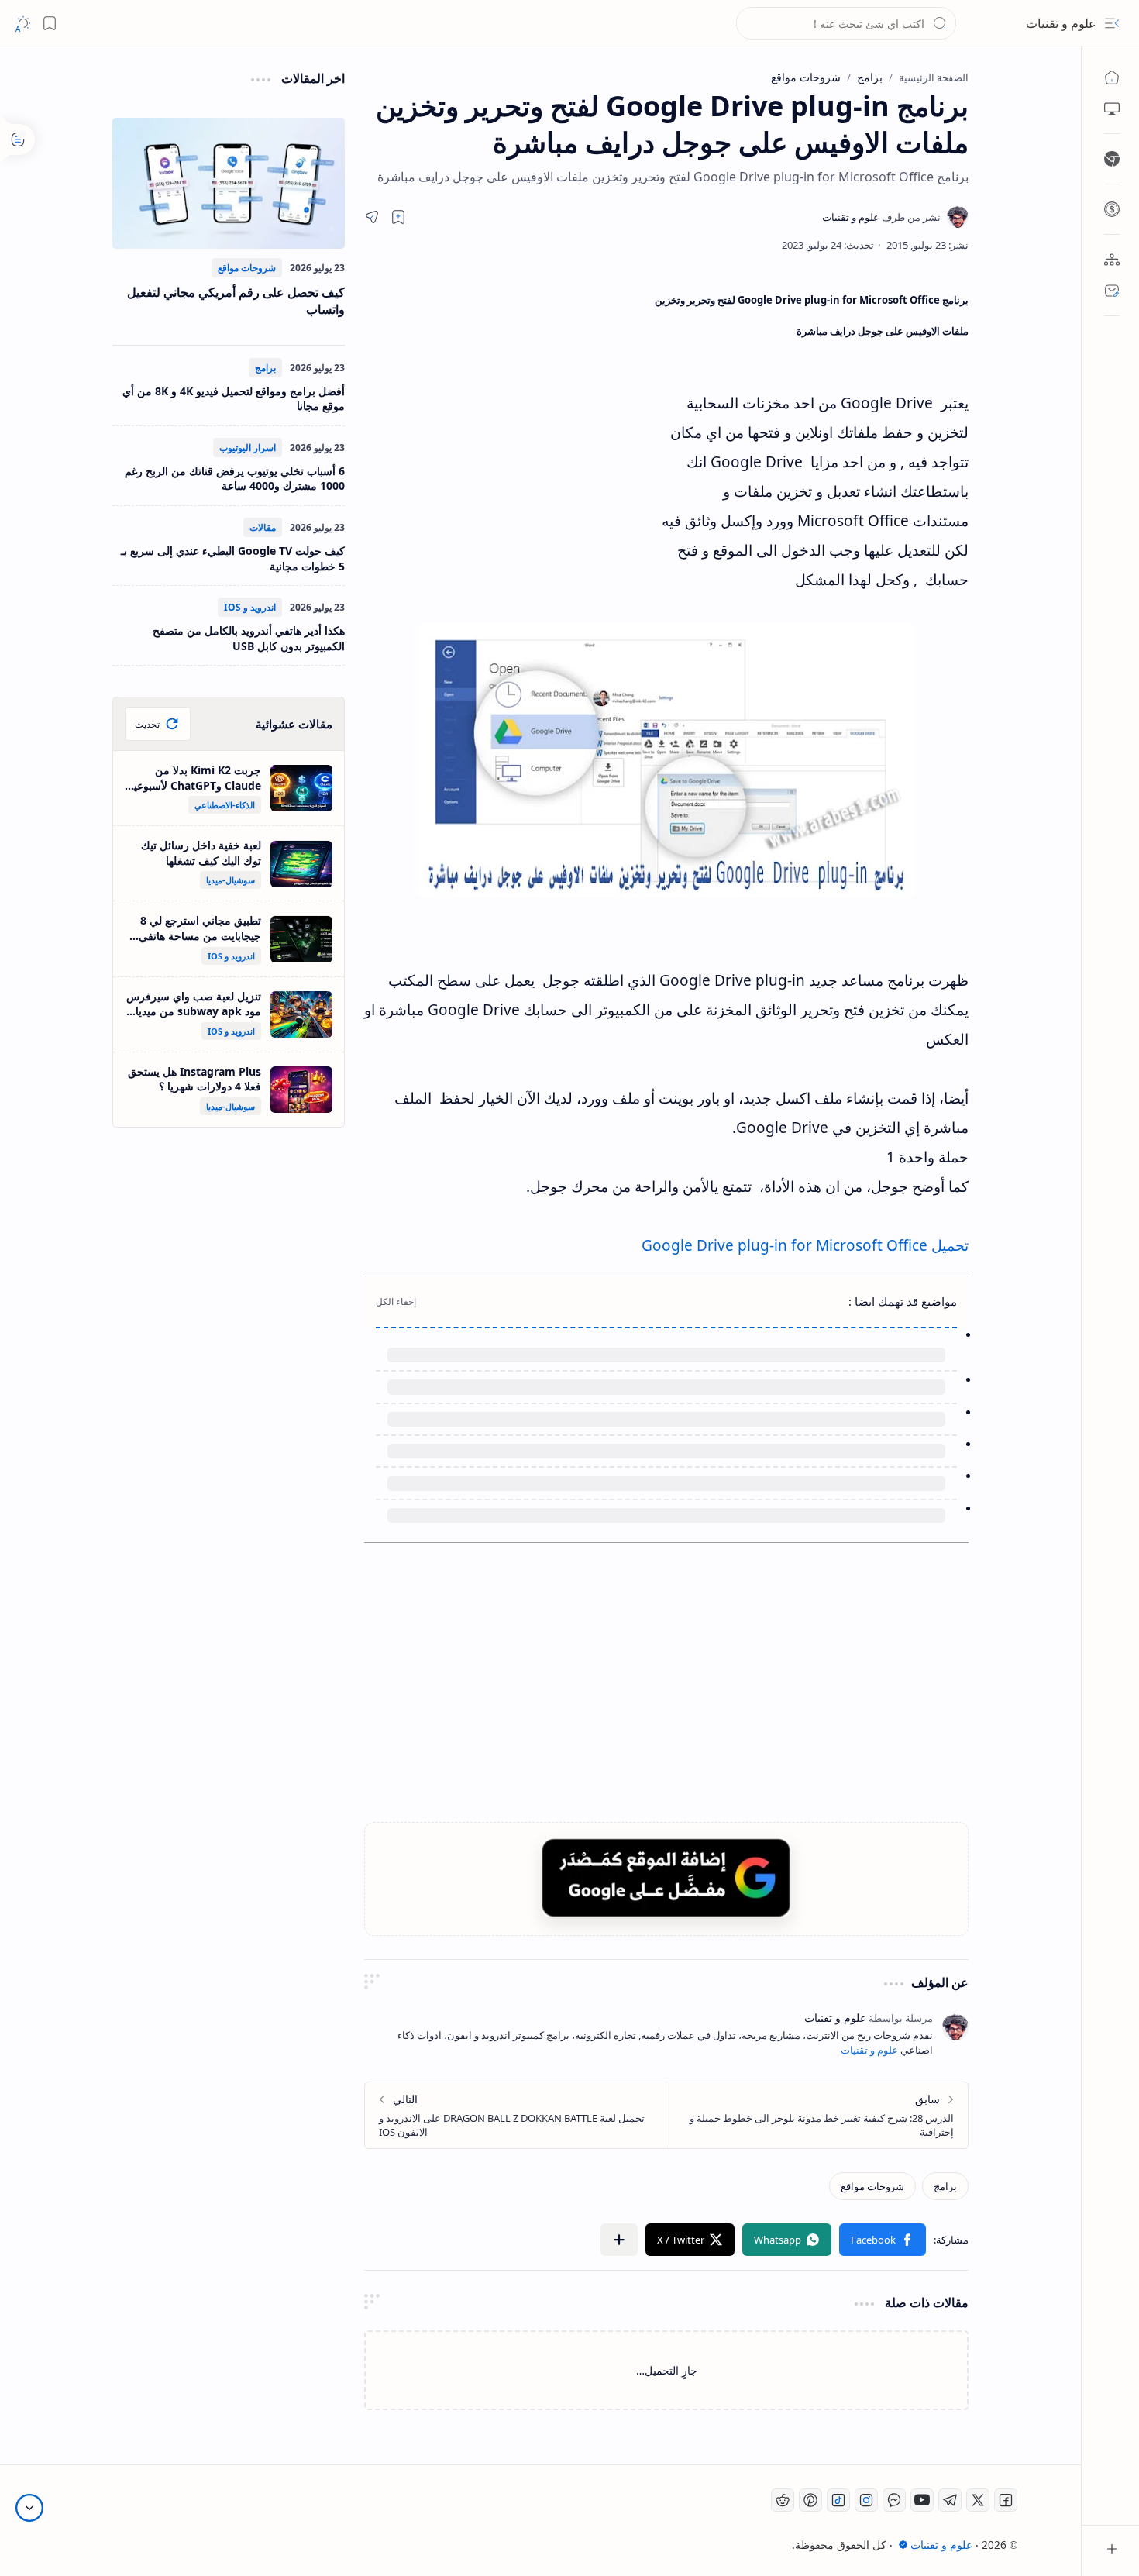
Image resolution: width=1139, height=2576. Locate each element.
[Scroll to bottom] (29, 2508)
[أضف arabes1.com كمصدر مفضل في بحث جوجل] (666, 1877)
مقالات (263, 527)
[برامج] (945, 2186)
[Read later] (398, 217)
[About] (1112, 260)
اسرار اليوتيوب (248, 448)
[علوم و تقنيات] (881, 217)
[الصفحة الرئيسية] (1112, 77)
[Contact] (1112, 291)
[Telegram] (950, 2500)
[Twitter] (978, 2500)
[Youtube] (922, 2500)
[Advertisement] (508, 422)
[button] (1112, 23)
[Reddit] (783, 2500)
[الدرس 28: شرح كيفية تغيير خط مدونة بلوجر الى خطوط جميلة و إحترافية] (817, 2115)
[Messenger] (894, 2500)
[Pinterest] (810, 2500)
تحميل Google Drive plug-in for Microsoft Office (805, 1245)
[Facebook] (1006, 2500)
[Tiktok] (838, 2500)
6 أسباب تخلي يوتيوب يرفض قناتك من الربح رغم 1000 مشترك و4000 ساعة (235, 479)
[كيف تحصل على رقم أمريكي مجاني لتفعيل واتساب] (229, 183)
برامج (265, 368)
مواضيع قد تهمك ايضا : (903, 1301)
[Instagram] (866, 2500)
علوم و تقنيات (1061, 23)
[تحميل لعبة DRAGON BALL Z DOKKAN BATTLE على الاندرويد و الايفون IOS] (516, 2115)
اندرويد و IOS (250, 607)
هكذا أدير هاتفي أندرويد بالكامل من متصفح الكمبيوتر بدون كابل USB (249, 638)
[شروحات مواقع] (872, 2186)
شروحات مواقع (247, 268)
